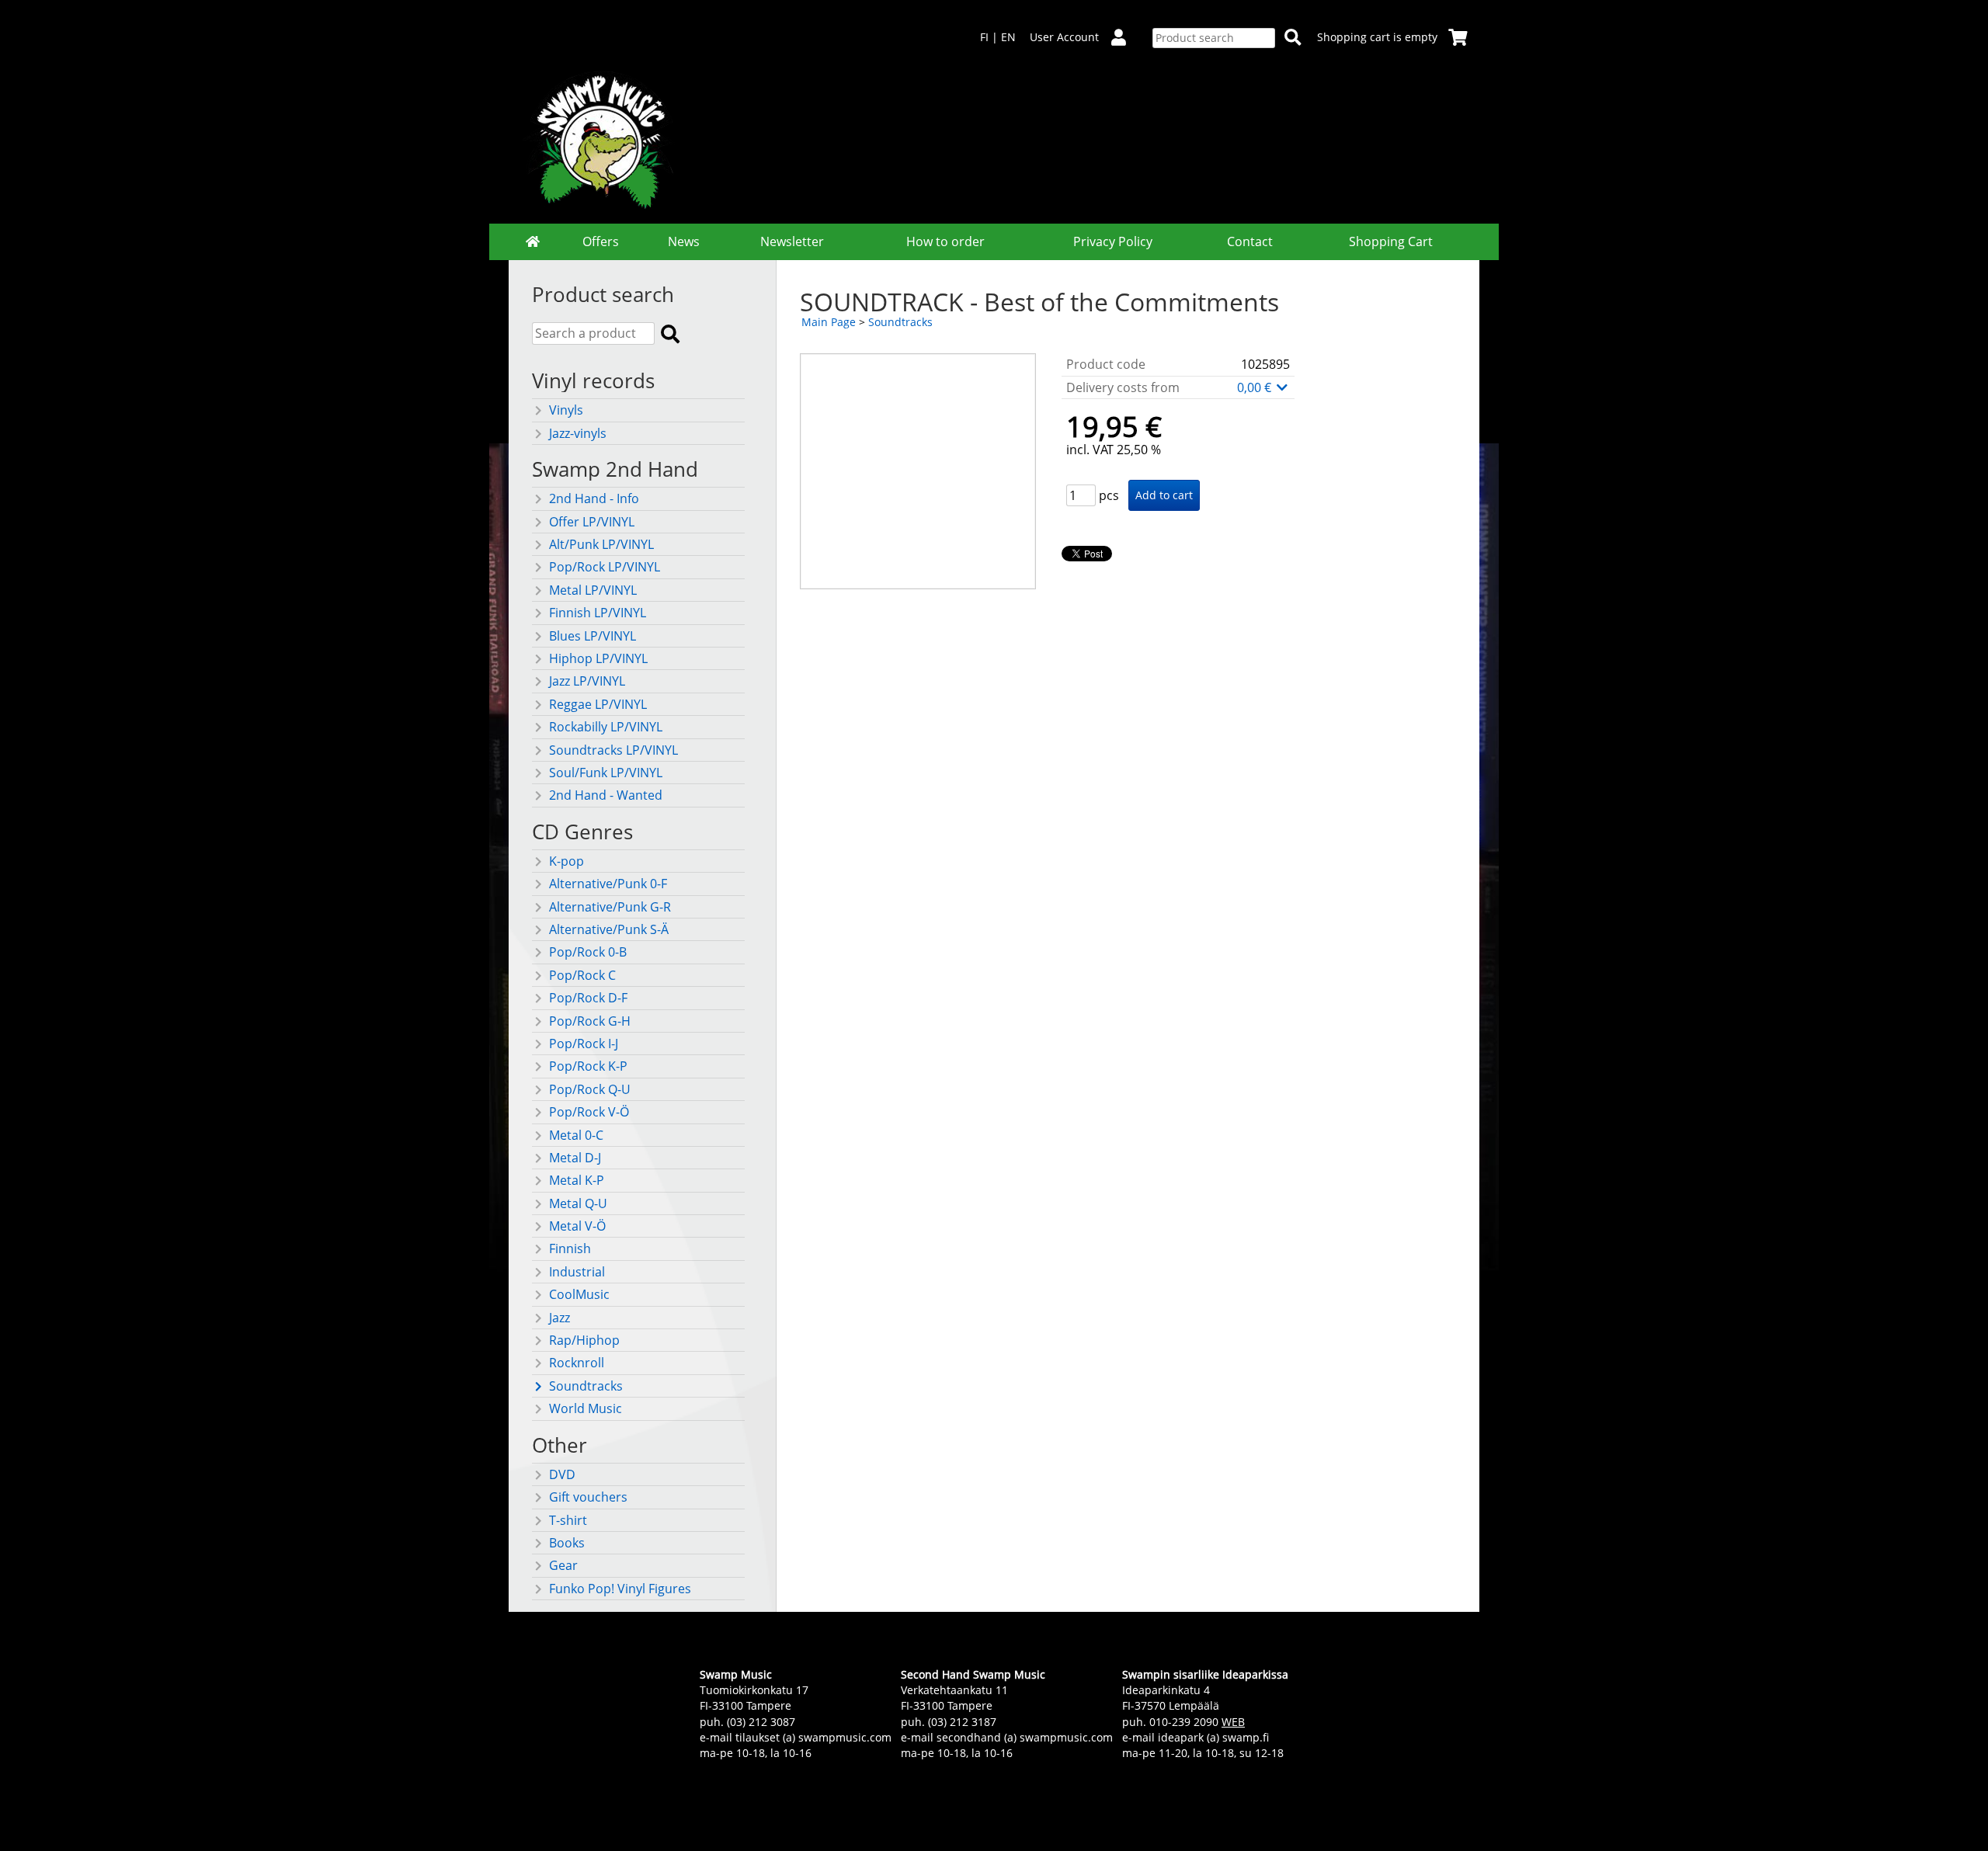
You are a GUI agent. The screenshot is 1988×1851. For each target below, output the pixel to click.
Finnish (570, 1248)
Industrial (577, 1272)
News (684, 241)
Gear (563, 1565)
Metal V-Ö (577, 1226)
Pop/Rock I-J (584, 1044)
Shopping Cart (1391, 241)
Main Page (829, 322)
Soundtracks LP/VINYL (613, 750)
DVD (562, 1474)
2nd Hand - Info (594, 498)
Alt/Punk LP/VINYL (601, 544)
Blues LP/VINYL (593, 636)
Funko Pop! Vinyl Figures (620, 1589)
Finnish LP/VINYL (598, 613)
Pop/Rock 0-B (588, 952)
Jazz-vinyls (578, 433)
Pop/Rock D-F (588, 998)
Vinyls (566, 410)
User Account (1064, 37)
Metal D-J (575, 1158)
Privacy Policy (1113, 241)
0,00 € (1256, 387)
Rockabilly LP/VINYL (606, 727)
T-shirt (568, 1520)
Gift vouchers (588, 1497)
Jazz (560, 1318)
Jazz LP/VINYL (587, 681)
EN (1008, 37)
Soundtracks (586, 1386)
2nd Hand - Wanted (606, 795)
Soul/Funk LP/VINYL (606, 773)
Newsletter (792, 241)
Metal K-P (577, 1180)
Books (567, 1543)
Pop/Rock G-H (590, 1021)
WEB (1233, 1722)
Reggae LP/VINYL (598, 704)
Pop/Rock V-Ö (589, 1112)
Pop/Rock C (582, 975)
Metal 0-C (576, 1135)
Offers (601, 241)
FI (984, 37)
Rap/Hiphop (584, 1340)
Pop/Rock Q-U (590, 1089)
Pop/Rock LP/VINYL (605, 567)
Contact (1250, 241)
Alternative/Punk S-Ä (609, 929)
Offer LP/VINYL (592, 522)
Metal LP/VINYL (593, 590)
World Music (586, 1408)
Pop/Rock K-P (588, 1066)
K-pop (567, 861)
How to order (945, 241)
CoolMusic (579, 1294)
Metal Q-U (578, 1203)
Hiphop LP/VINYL (598, 658)
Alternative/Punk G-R (610, 907)
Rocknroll (577, 1363)
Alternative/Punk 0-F (608, 884)
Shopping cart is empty (1377, 37)
